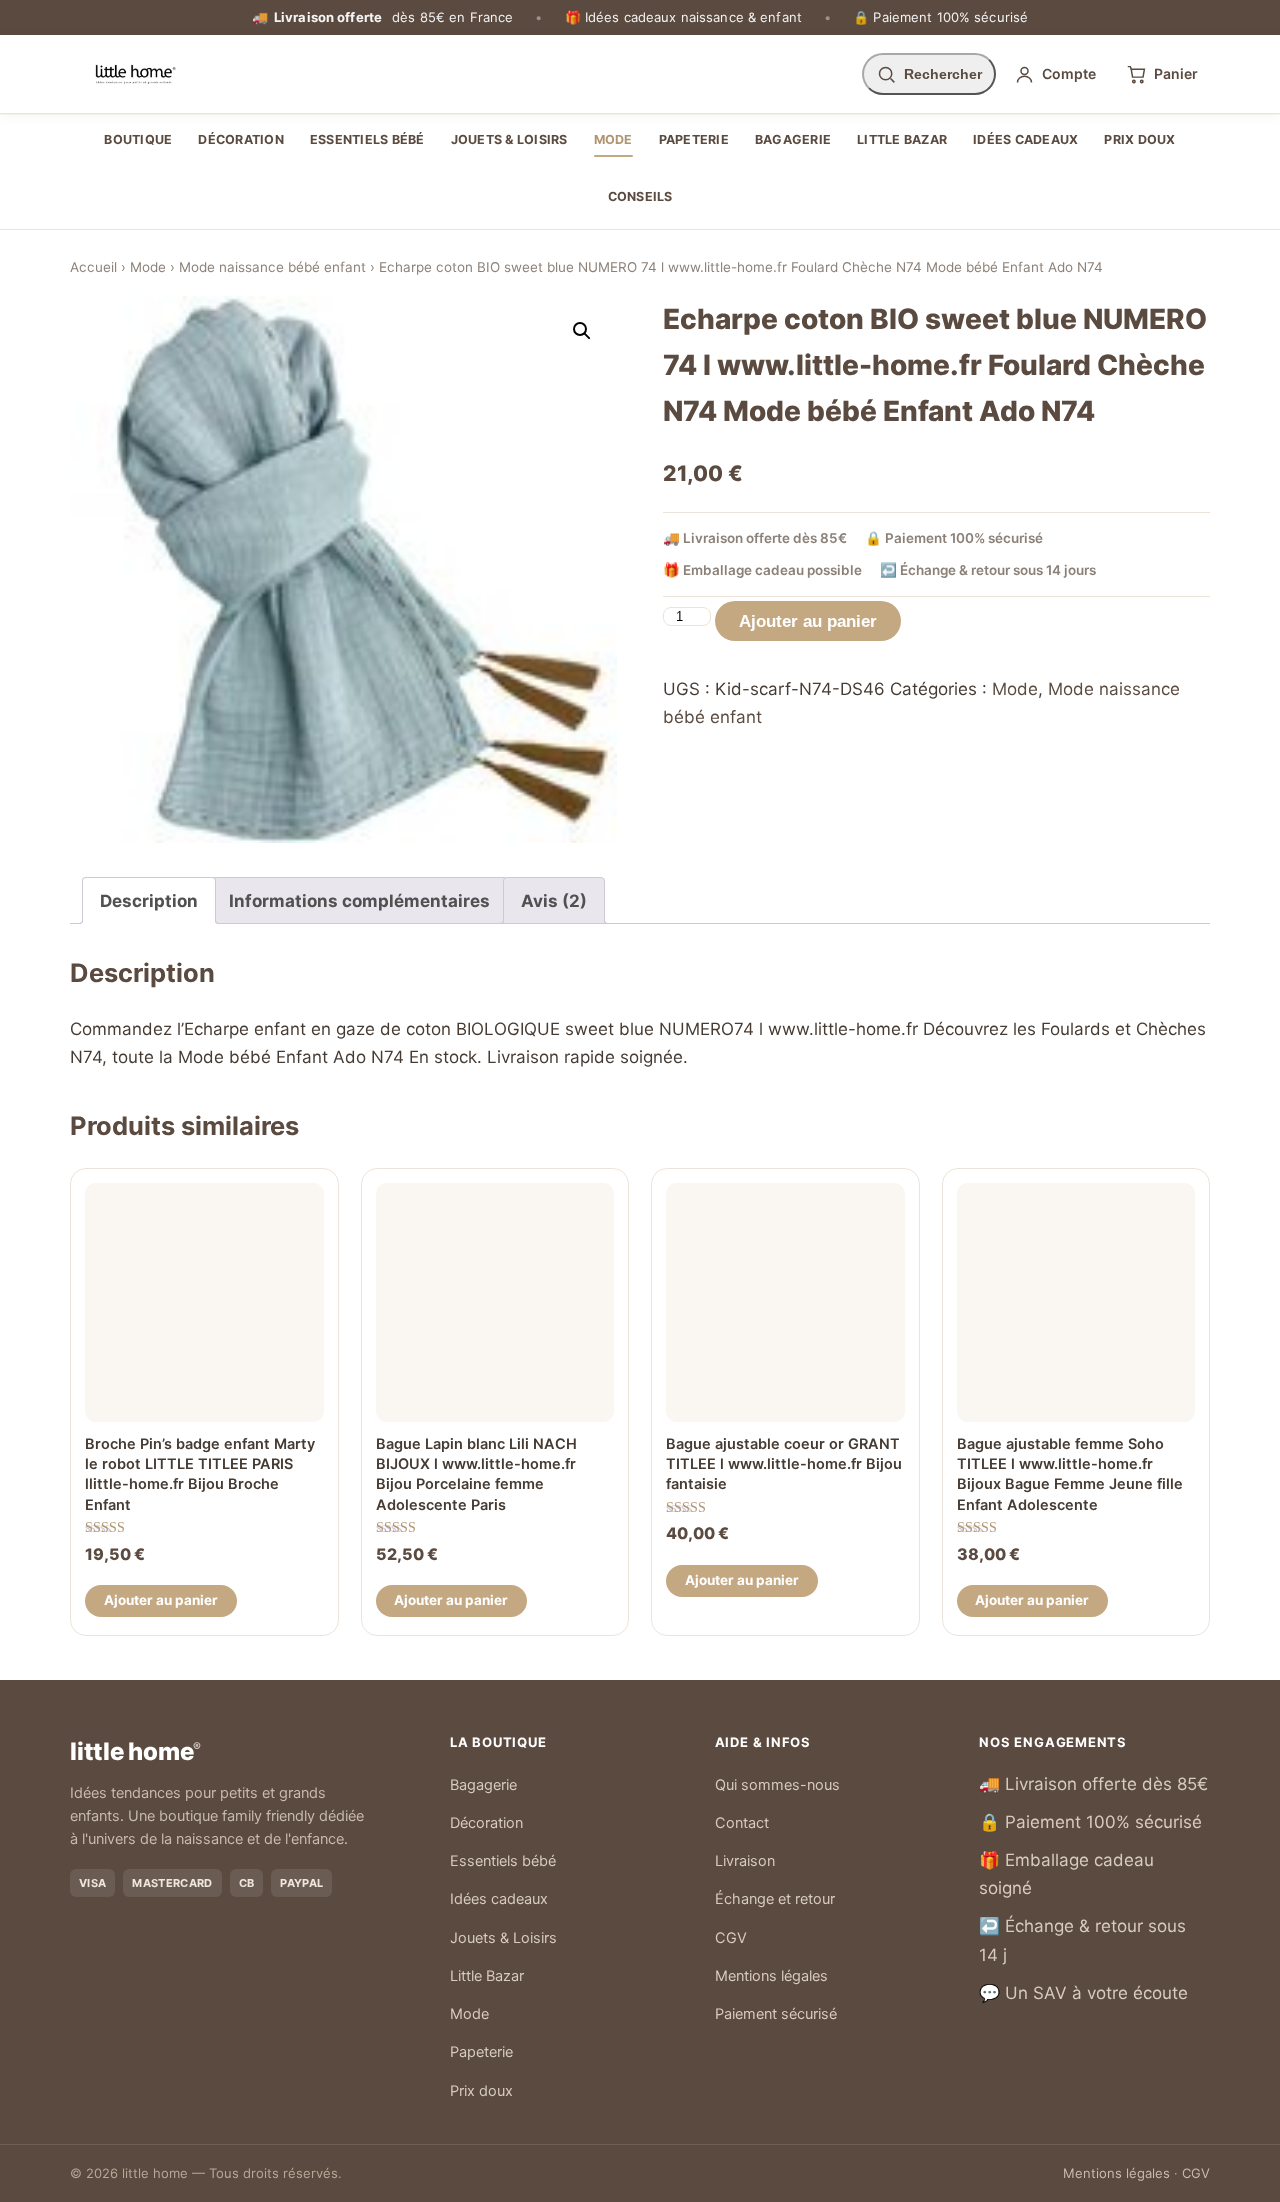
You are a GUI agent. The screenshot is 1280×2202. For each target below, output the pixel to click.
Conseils (640, 196)
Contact (742, 1823)
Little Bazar (902, 139)
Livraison (745, 1861)
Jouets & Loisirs (509, 139)
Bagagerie (793, 139)
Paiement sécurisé (776, 2014)
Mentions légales (771, 1976)
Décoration (241, 139)
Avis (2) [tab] (554, 901)
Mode (613, 139)
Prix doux (1139, 139)
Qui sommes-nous (777, 1785)
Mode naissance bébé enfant (272, 267)
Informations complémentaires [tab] (359, 901)
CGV (731, 1938)
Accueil (93, 267)
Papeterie (694, 139)
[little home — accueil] (135, 74)
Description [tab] (149, 901)
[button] (582, 331)
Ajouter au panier (808, 621)
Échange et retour (775, 1899)
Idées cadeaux (1025, 139)
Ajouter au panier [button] (161, 1600)
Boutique (138, 139)
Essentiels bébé (367, 139)
